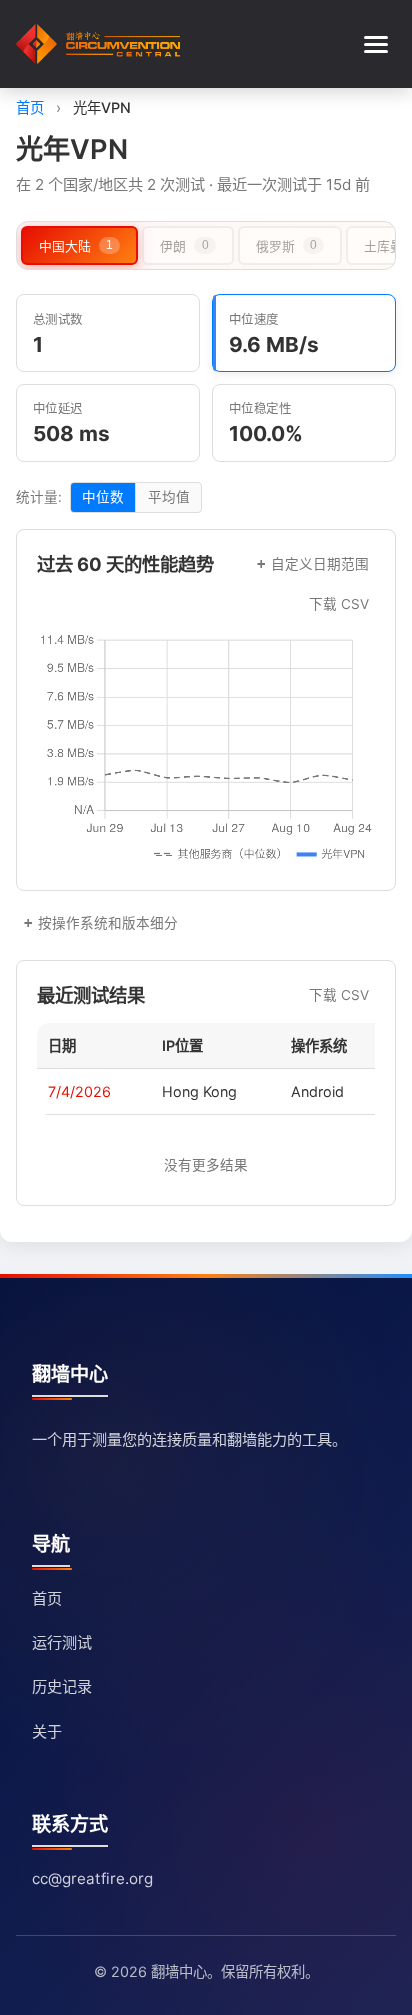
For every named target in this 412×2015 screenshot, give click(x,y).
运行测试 (62, 1642)
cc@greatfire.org (92, 1878)
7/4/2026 (79, 1091)
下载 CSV (339, 604)
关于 (47, 1731)
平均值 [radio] (169, 497)
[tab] (79, 245)
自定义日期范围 (320, 564)
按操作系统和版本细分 (108, 923)
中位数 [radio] (103, 497)
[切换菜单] (376, 44)
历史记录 (62, 1686)
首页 (30, 107)
